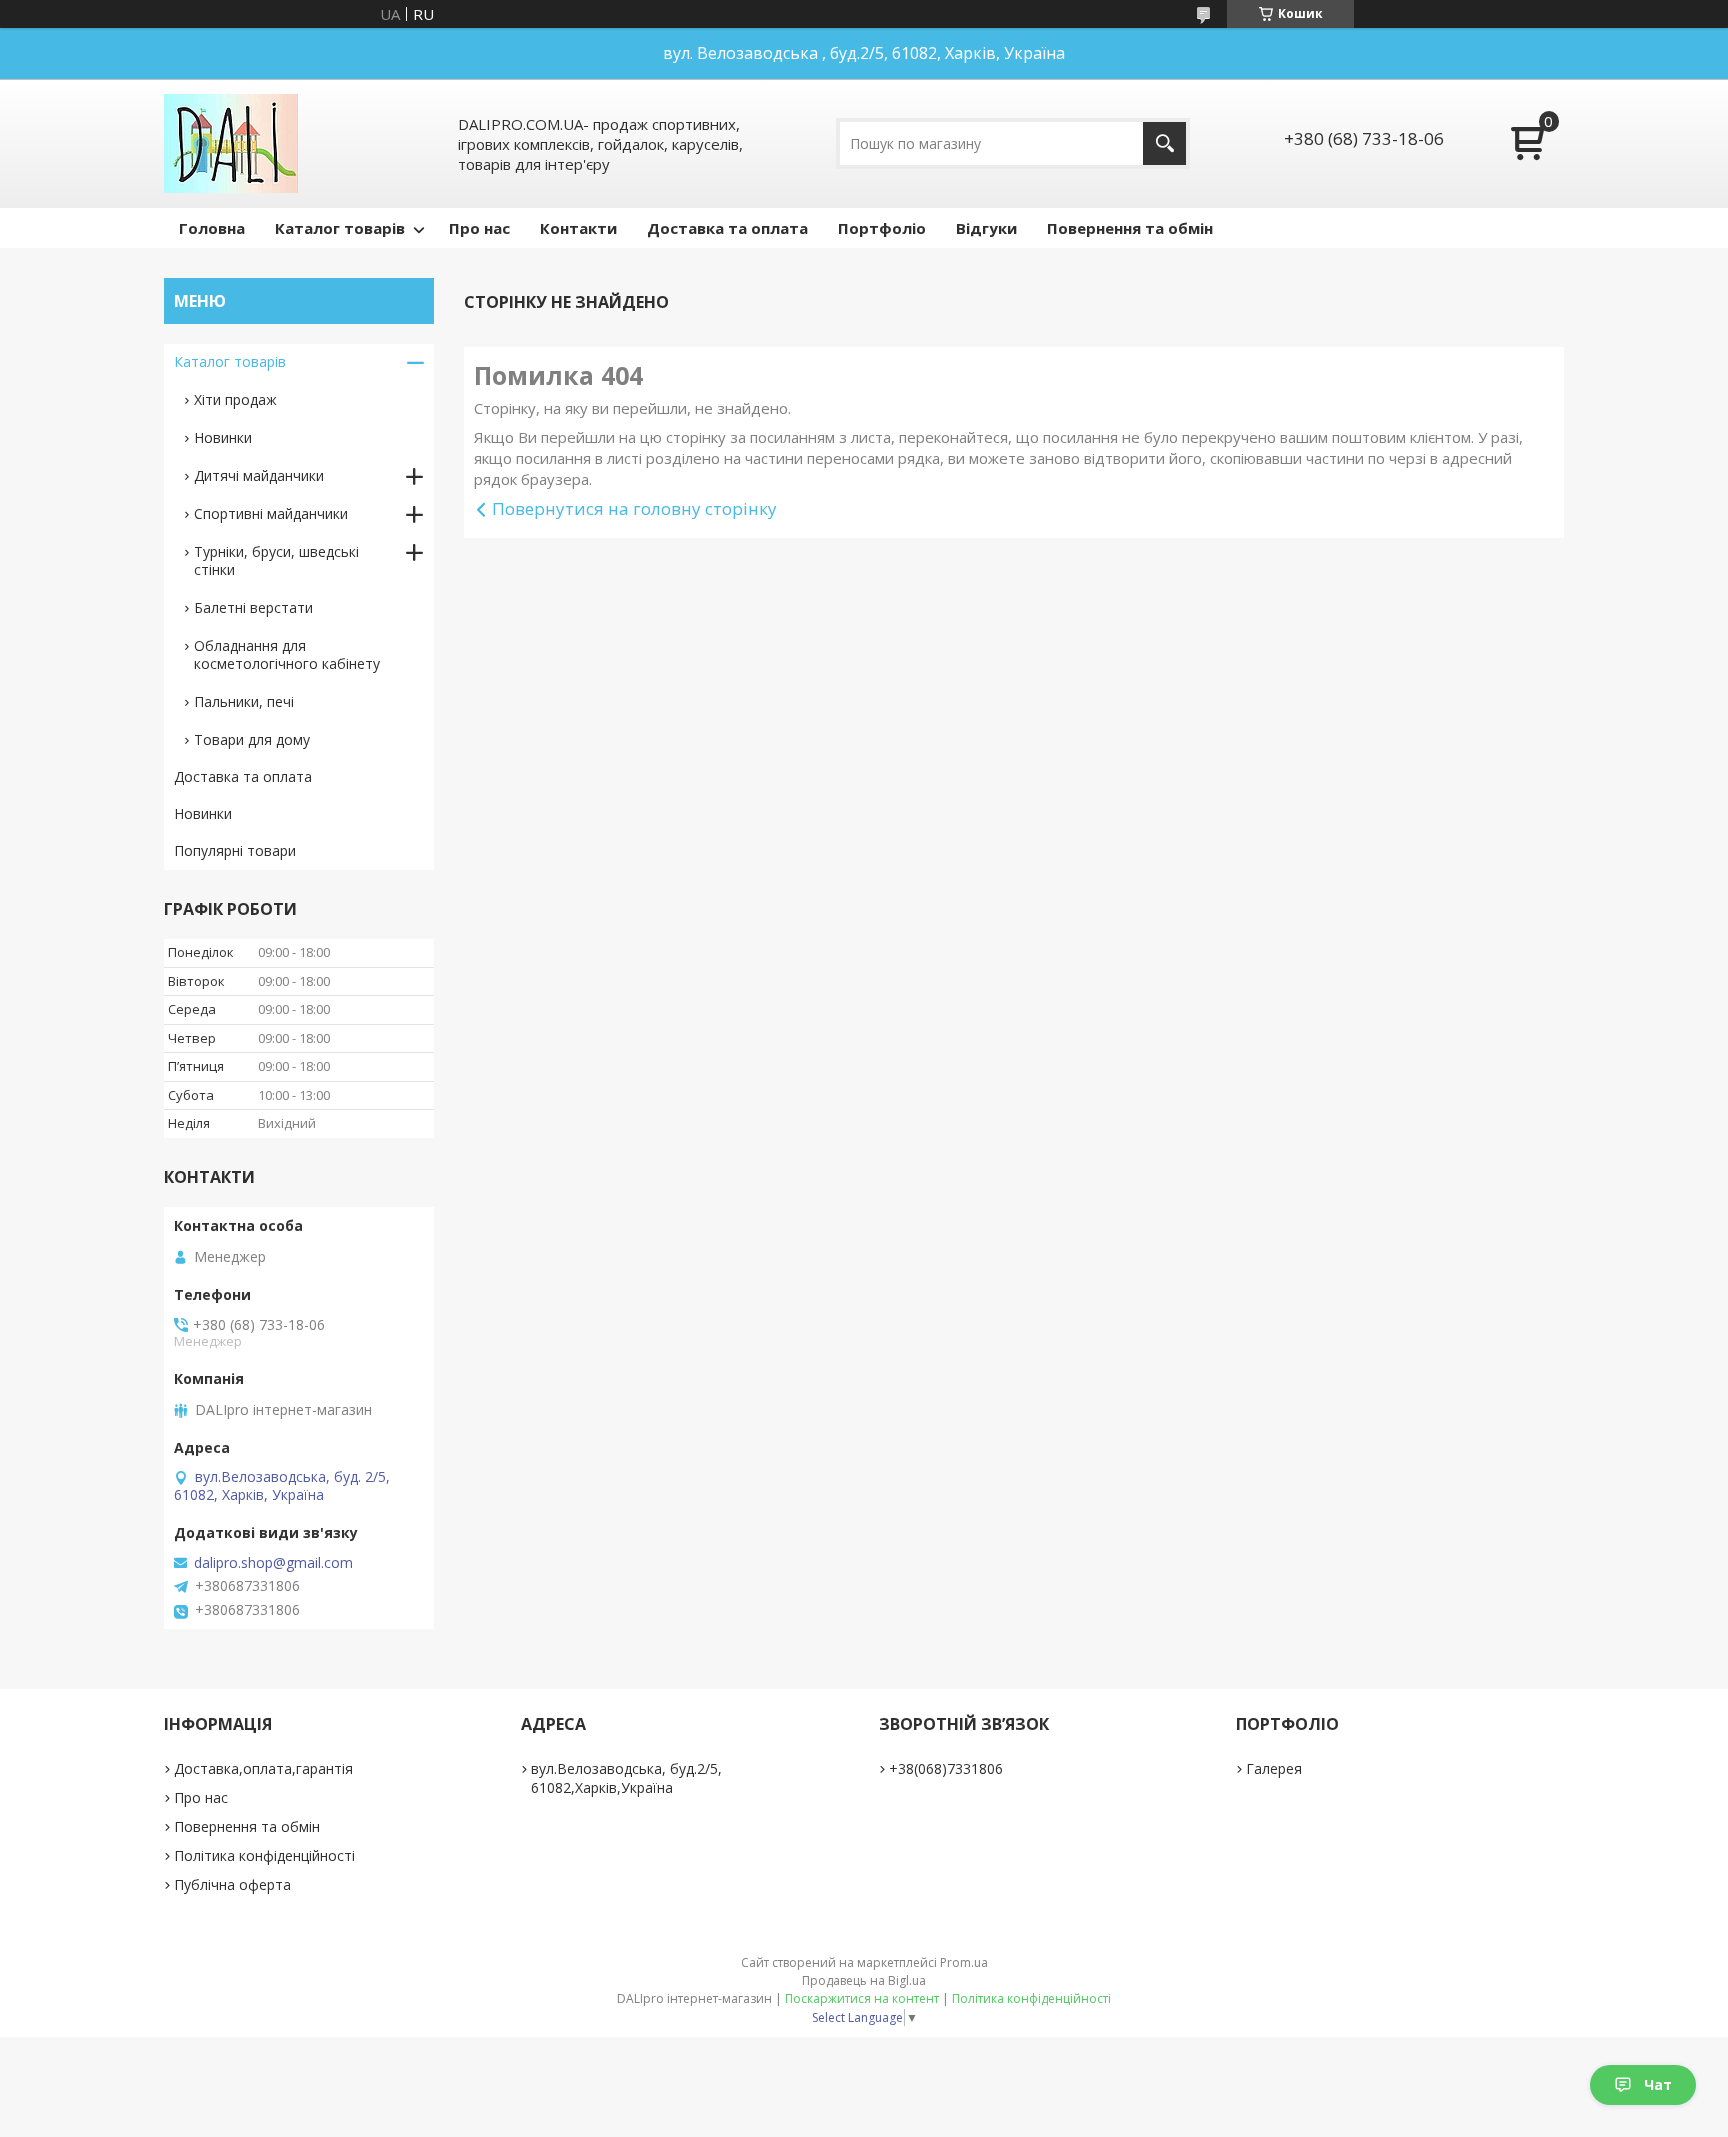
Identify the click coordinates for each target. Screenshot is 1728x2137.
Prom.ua (964, 1962)
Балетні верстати (253, 607)
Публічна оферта (232, 1884)
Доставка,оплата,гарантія (263, 1768)
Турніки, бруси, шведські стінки (276, 560)
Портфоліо (882, 228)
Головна (212, 228)
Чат (1658, 2084)
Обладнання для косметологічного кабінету (287, 654)
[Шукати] (1164, 143)
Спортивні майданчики (271, 513)
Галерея (1274, 1768)
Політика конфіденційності (264, 1855)
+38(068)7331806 (946, 1768)
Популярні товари (235, 850)
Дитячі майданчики (259, 475)
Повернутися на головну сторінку (634, 508)
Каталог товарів (340, 228)
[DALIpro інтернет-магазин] (231, 143)
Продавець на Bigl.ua (864, 1980)
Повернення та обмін (1130, 228)
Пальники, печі (244, 701)
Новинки (223, 437)
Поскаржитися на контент (862, 1998)
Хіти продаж (235, 399)
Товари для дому (252, 739)
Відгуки (986, 228)
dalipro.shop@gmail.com (273, 1563)
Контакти (578, 228)
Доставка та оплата (727, 228)
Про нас (479, 228)
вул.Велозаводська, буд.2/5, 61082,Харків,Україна (626, 1778)
